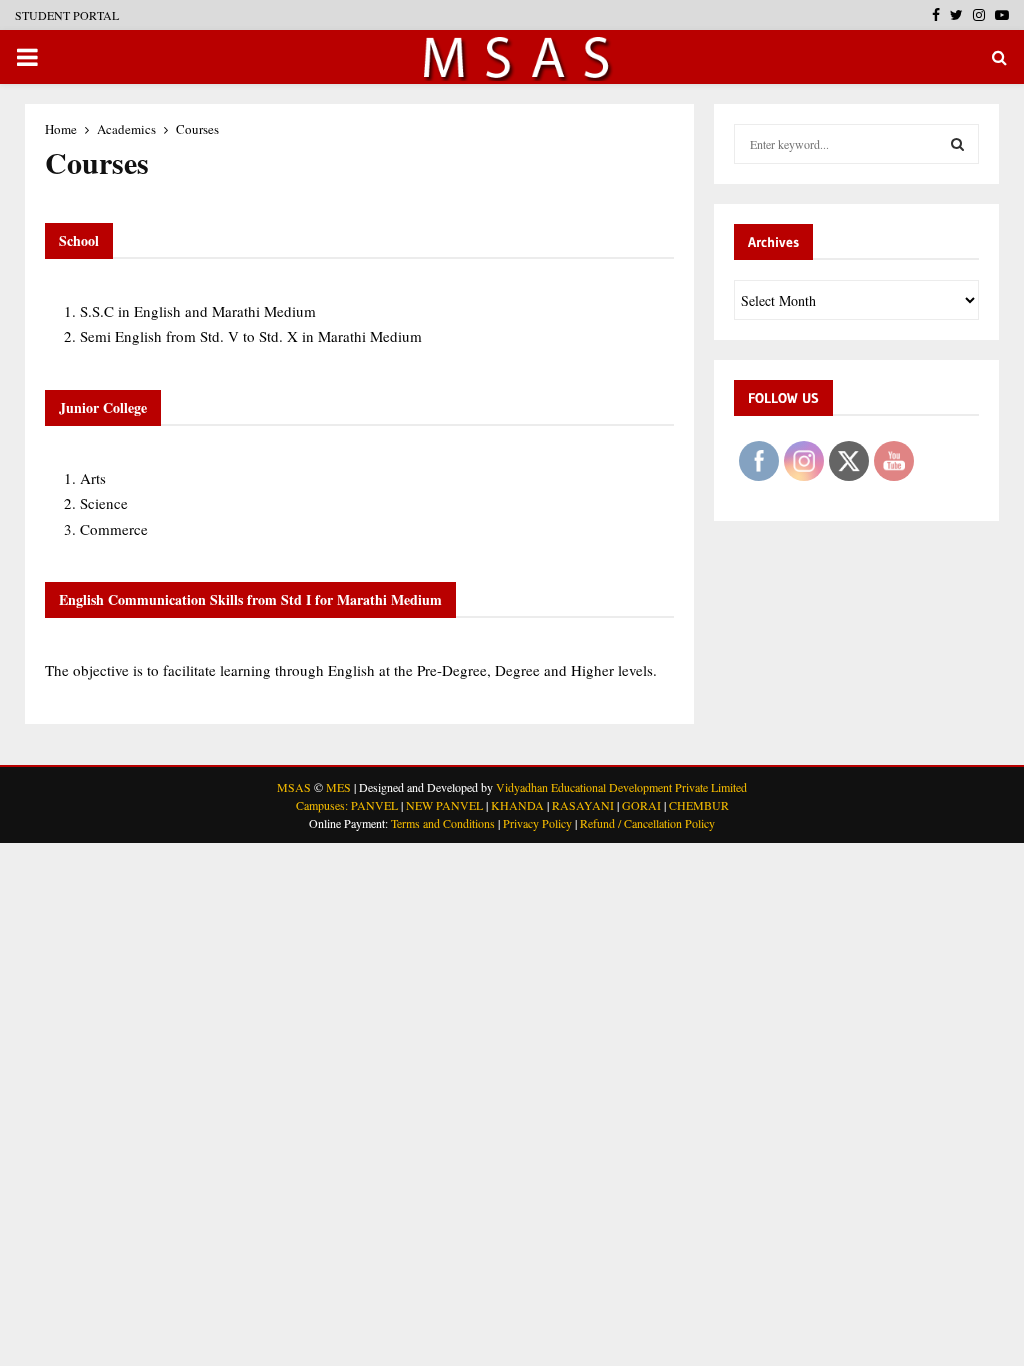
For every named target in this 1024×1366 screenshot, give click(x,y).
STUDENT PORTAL (67, 15)
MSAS (294, 787)
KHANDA (517, 805)
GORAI (641, 805)
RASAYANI (583, 805)
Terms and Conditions (443, 823)
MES (338, 787)
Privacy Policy (537, 823)
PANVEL (374, 805)
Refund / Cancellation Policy (647, 823)
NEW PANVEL (444, 805)
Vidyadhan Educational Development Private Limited (621, 787)
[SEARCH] (957, 144)
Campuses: (322, 805)
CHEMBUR (699, 805)
